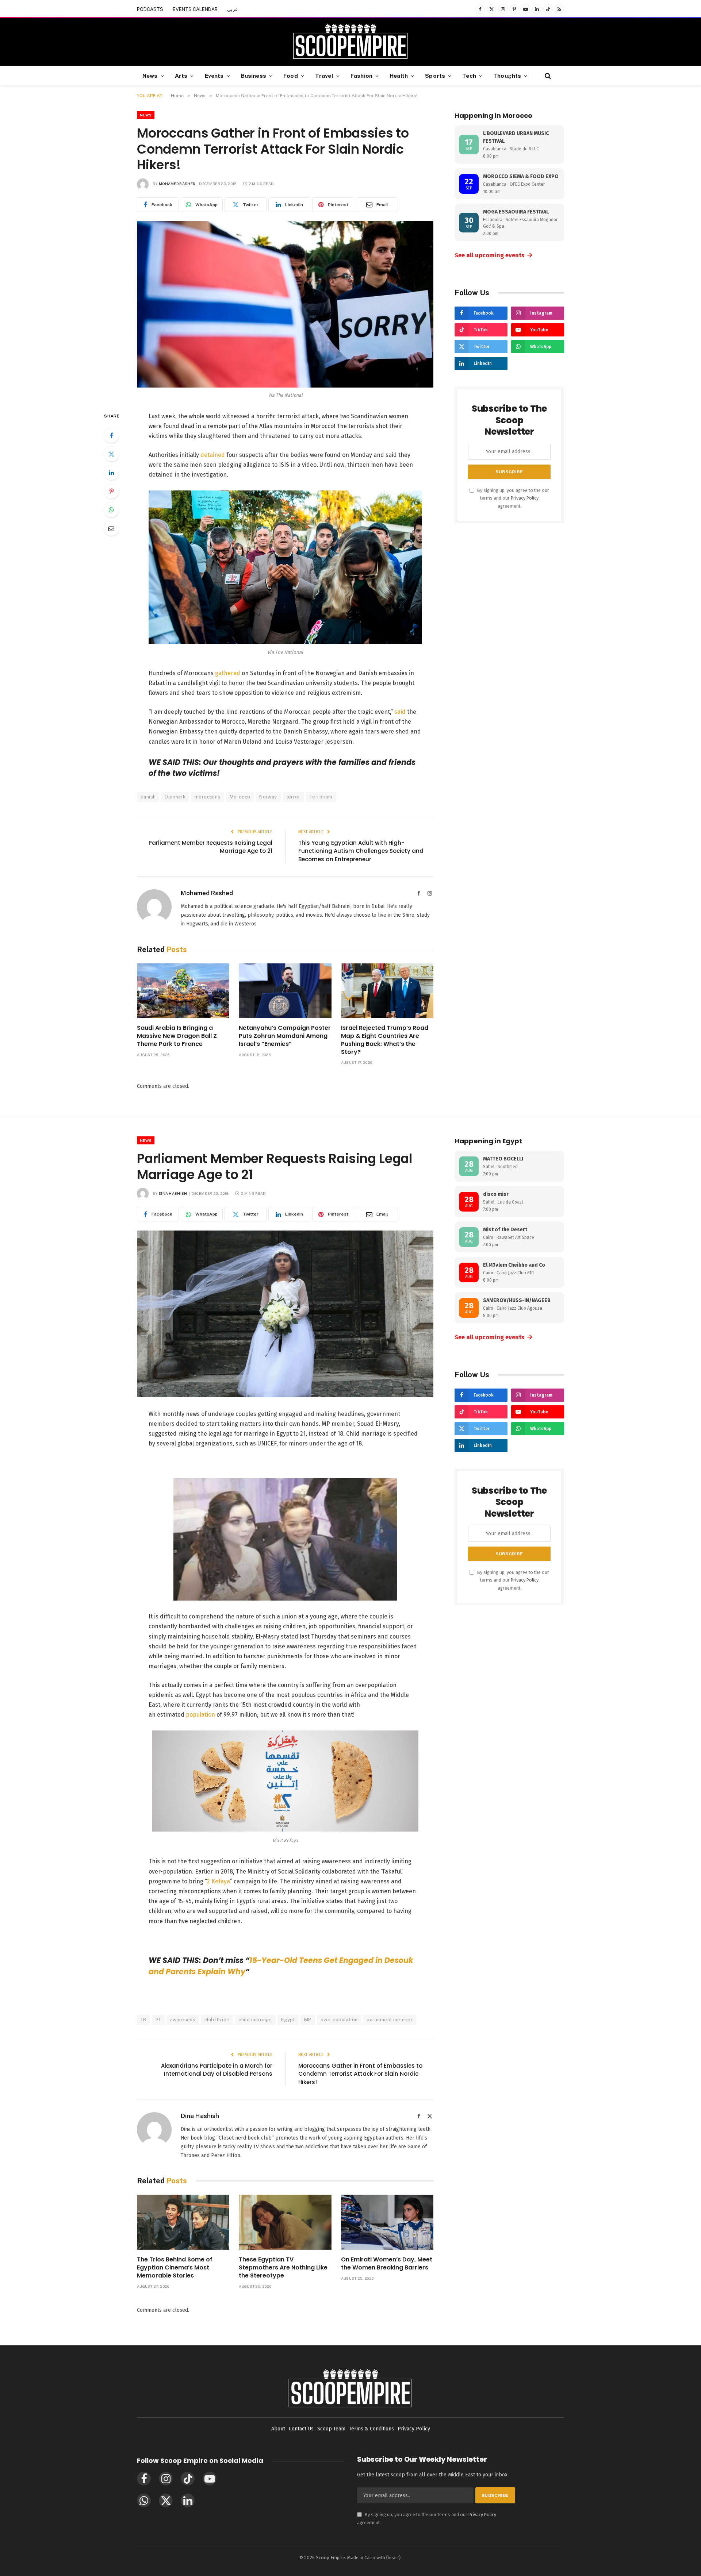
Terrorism (321, 797)
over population (339, 2020)
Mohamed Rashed (177, 184)
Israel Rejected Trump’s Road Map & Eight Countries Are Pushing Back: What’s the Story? (385, 1040)
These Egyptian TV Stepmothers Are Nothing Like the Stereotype (283, 2267)
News (150, 76)
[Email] (111, 528)
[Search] (547, 76)
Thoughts (507, 76)
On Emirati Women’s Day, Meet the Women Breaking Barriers (387, 2264)
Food (291, 76)
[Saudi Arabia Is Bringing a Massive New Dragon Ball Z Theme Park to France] (183, 991)
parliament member (390, 2020)
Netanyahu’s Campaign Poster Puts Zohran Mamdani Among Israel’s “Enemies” (285, 1036)
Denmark (175, 797)
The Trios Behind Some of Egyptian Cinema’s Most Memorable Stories (175, 2267)
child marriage (255, 2020)
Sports (435, 76)
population (200, 1715)
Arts (181, 76)
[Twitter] (111, 454)
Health (399, 76)
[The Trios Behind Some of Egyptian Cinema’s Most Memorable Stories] (183, 2222)
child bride (217, 2020)
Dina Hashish (173, 1193)
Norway (268, 797)
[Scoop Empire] (350, 42)
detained (213, 455)
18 (143, 2020)
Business (254, 76)
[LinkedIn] (111, 473)
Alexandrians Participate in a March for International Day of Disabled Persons (217, 2070)
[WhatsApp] (111, 510)
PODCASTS (150, 9)
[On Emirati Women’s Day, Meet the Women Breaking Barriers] (387, 2222)
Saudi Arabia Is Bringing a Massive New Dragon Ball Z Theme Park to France (177, 1036)
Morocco (240, 797)
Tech (469, 76)
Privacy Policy (525, 498)
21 (158, 2020)
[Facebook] (111, 435)
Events (214, 76)
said (401, 712)
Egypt (288, 2020)
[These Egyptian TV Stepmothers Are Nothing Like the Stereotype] (285, 2222)
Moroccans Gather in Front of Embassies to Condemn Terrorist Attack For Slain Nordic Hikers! (360, 2074)
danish (148, 797)
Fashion (361, 76)
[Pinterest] (111, 491)
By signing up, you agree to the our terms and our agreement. (513, 498)
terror (293, 797)
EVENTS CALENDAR (195, 9)
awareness (183, 2020)
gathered (228, 673)
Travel (324, 76)
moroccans (208, 797)
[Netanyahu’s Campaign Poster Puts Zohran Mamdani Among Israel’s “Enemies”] (285, 991)
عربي (233, 9)
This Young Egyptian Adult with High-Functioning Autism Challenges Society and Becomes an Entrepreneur (361, 851)
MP (308, 2020)
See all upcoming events (494, 255)
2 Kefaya (219, 1881)
